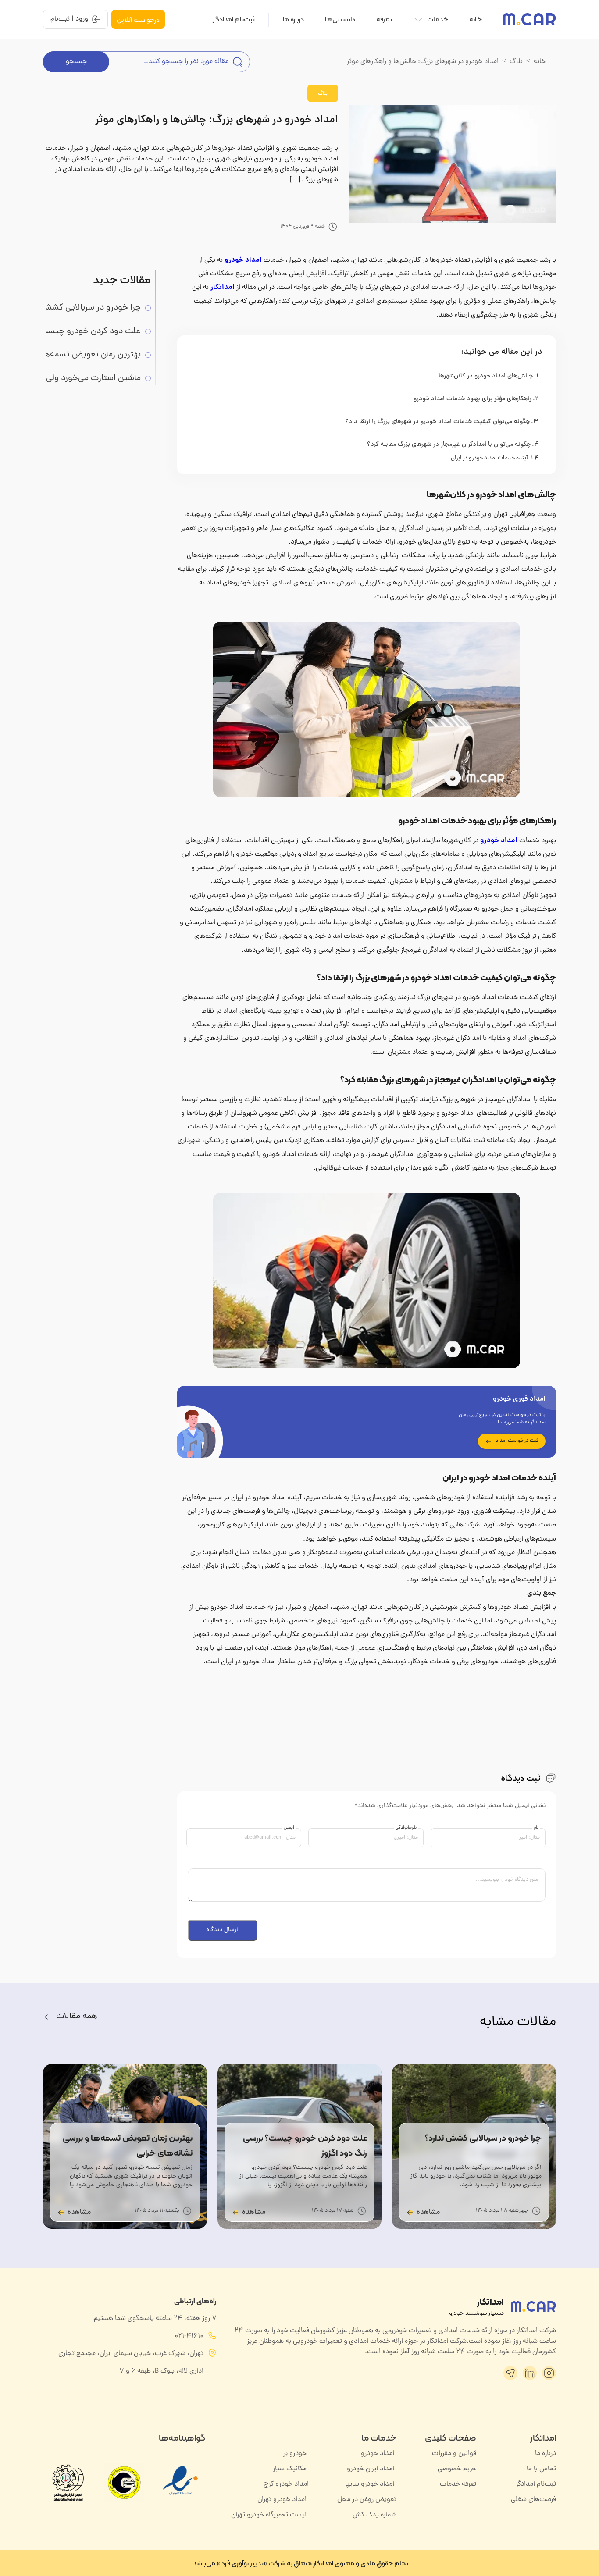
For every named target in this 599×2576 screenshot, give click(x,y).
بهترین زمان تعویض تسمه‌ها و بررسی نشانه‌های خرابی (83, 355)
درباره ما (293, 19)
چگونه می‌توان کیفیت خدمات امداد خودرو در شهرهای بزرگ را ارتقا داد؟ (437, 422)
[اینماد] (181, 2499)
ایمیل (289, 1828)
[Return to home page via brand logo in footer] (533, 2306)
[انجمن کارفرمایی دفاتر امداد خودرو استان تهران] (68, 2483)
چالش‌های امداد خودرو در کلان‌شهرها (486, 376)
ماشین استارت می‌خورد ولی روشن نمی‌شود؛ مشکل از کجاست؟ (83, 379)
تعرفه (384, 19)
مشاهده (428, 2213)
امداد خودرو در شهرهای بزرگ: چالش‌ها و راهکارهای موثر (217, 120)
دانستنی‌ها (340, 19)
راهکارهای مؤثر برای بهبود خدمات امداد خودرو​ (472, 399)
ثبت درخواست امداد (517, 1441)
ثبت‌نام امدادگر (234, 19)
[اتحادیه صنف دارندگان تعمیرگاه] (124, 2483)
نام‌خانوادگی (406, 1828)
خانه (476, 19)
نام (536, 1828)
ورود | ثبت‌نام (69, 19)
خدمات (438, 19)
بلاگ (516, 62)
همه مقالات (77, 2017)
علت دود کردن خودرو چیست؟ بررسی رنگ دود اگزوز (83, 332)
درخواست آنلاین (138, 20)
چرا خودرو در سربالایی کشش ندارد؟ (83, 308)
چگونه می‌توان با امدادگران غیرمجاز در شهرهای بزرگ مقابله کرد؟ (449, 445)
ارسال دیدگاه (222, 1930)
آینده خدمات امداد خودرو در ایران (489, 459)
